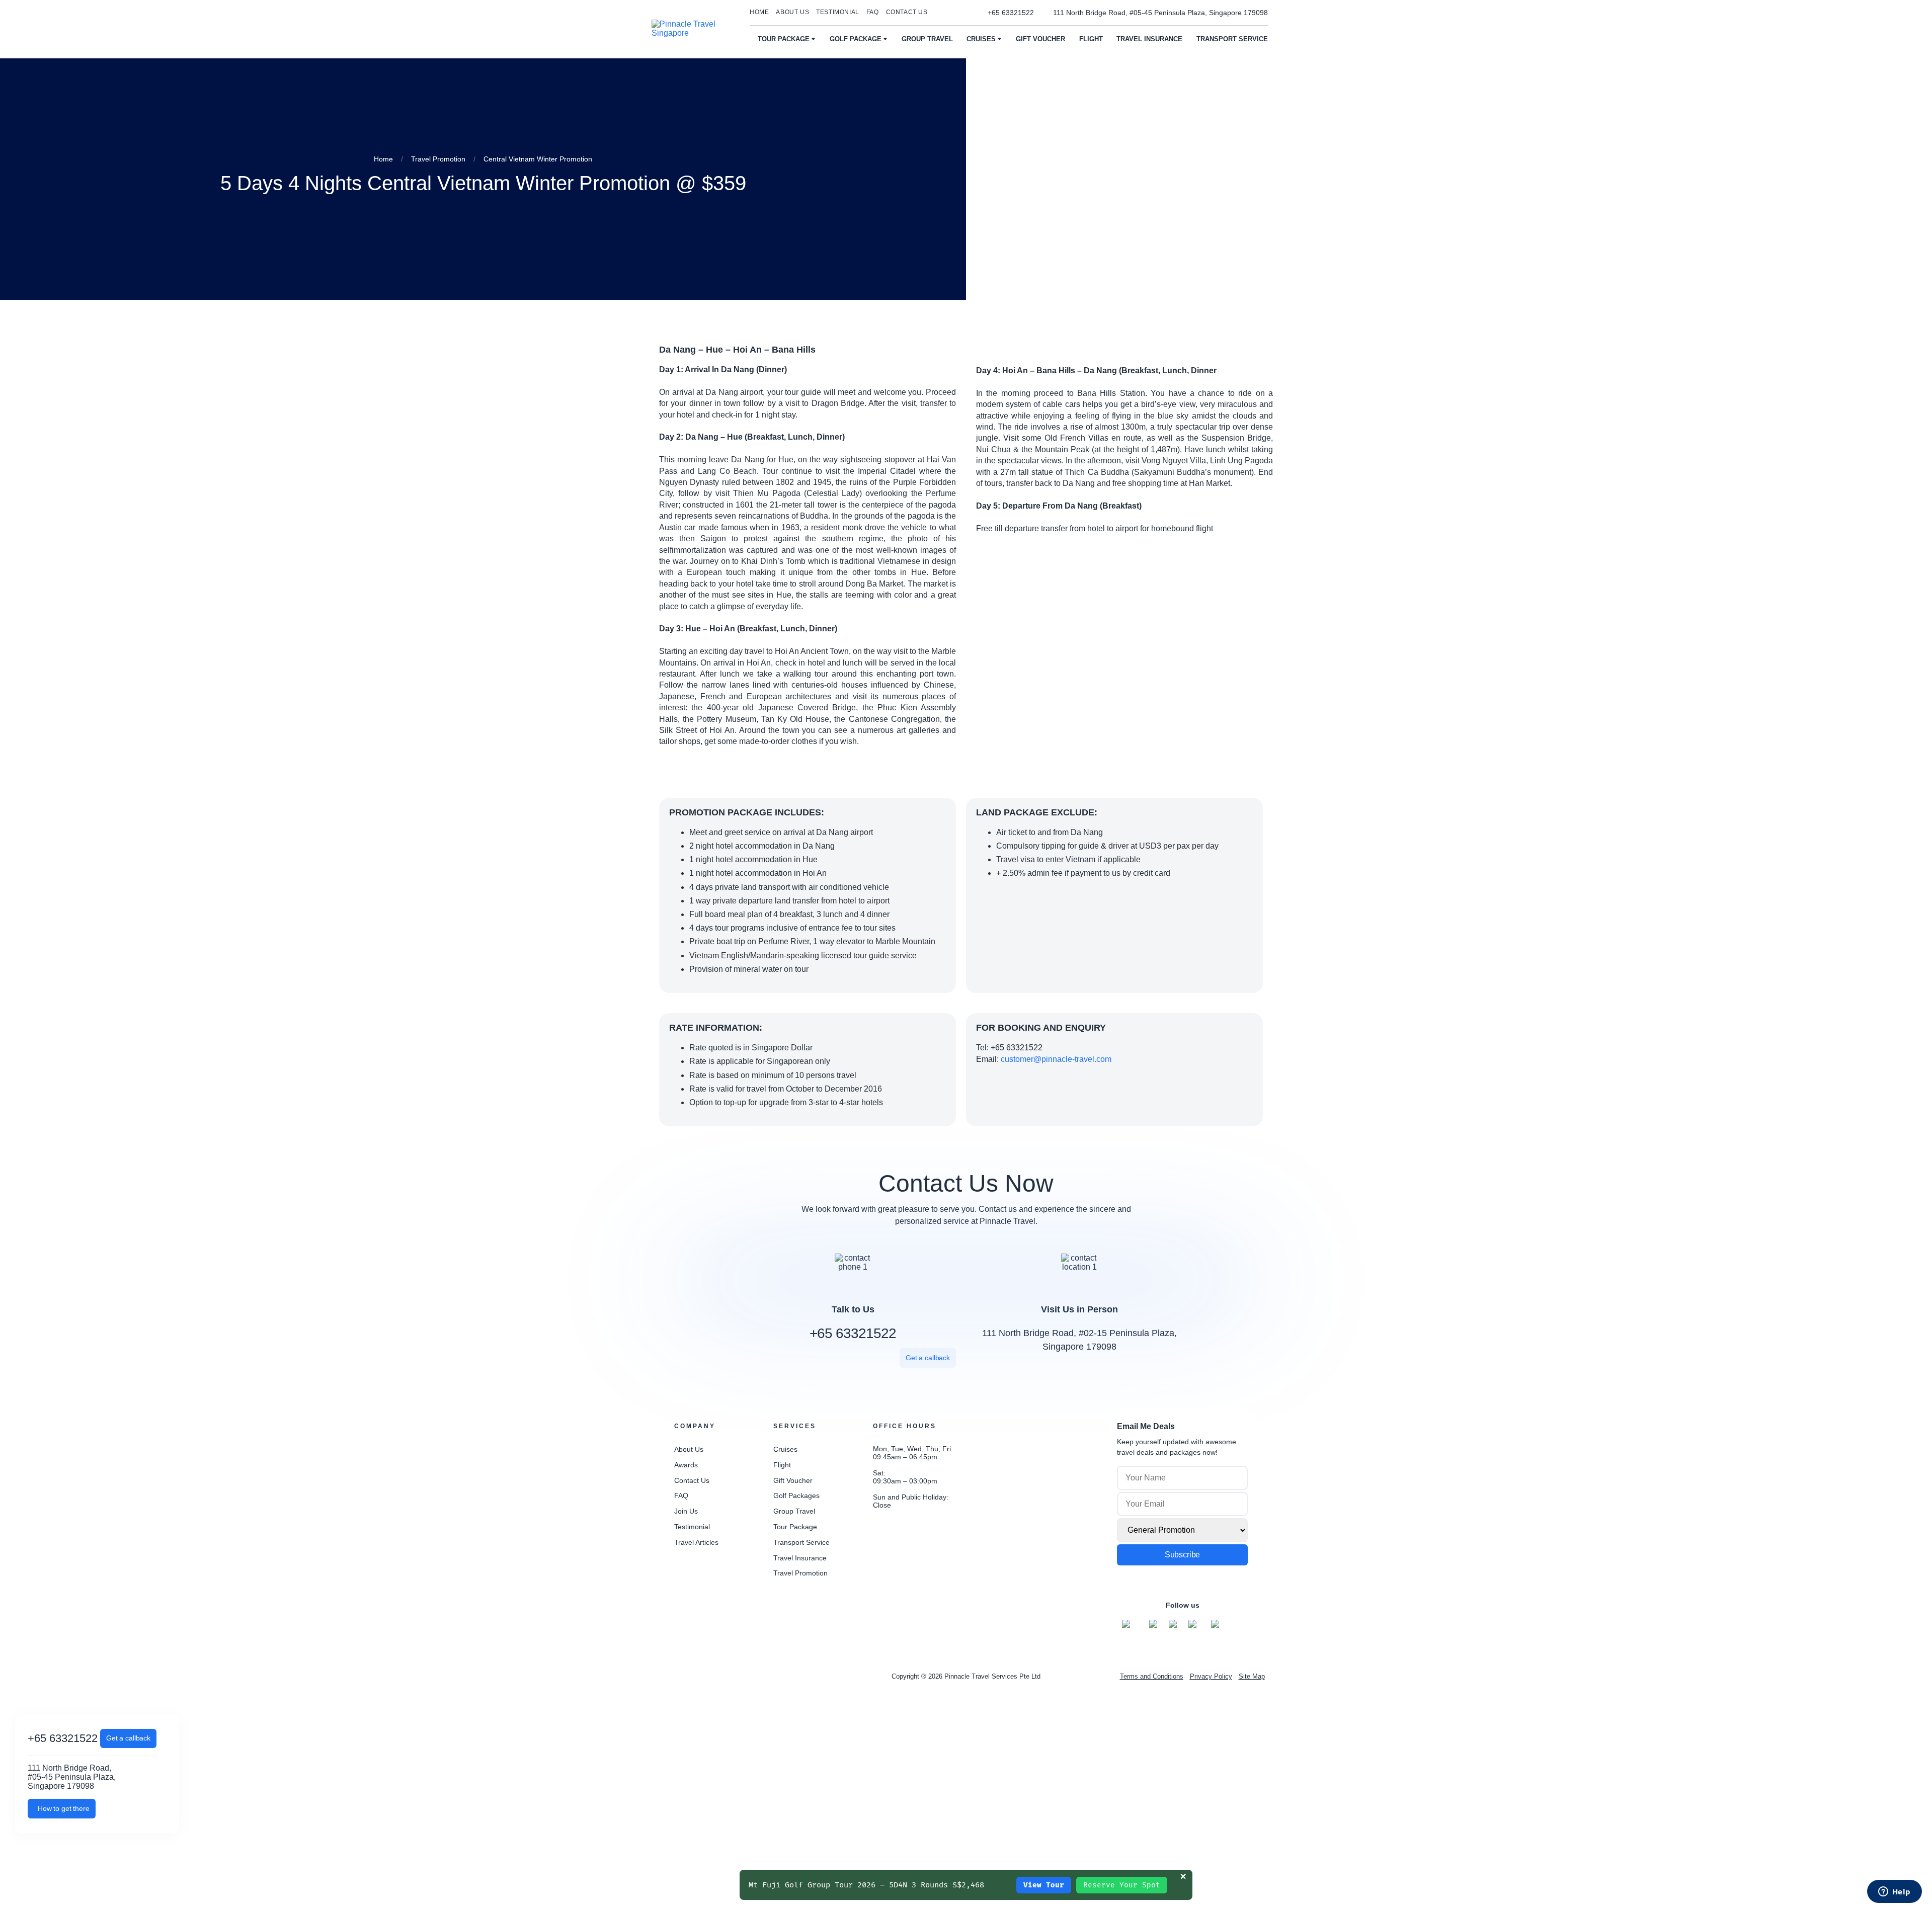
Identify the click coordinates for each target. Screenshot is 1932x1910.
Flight (1091, 39)
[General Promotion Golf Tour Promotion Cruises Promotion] (1182, 1530)
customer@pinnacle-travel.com (1056, 1059)
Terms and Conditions (1152, 1676)
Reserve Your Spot (1122, 1885)
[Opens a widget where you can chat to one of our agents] (1894, 1892)
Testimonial (838, 12)
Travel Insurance (1149, 39)
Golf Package (856, 39)
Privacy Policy (1211, 1676)
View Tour (1044, 1885)
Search (939, 13)
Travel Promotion (800, 1573)
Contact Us (907, 12)
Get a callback (128, 1738)
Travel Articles (696, 1542)
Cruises (981, 39)
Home (759, 12)
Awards (686, 1465)
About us (792, 12)
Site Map (1252, 1676)
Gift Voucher (1040, 39)
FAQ (873, 12)
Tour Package (784, 39)
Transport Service (1232, 39)
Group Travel (927, 39)
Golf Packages (796, 1496)
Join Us (686, 1511)
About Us (689, 1449)
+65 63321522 (853, 1333)
